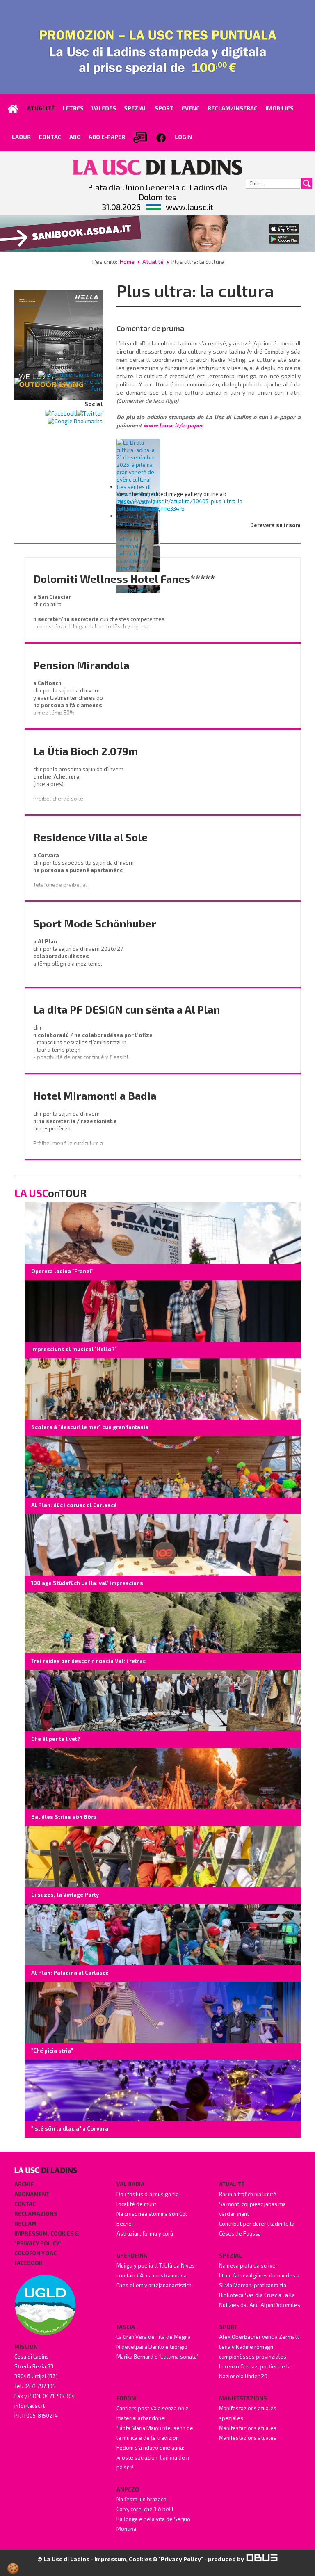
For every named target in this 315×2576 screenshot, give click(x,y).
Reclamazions (36, 2214)
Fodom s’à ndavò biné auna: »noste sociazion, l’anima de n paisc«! (153, 2457)
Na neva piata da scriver (248, 2265)
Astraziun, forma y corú (145, 2233)
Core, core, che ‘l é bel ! (145, 2509)
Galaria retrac (82, 351)
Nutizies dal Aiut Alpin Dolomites (260, 2305)
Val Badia (130, 2184)
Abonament (32, 2194)
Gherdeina (132, 2256)
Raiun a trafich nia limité (248, 2194)
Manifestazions (243, 2398)
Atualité (153, 261)
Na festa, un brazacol (142, 2499)
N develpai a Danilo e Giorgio (152, 2347)
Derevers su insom (275, 525)
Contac (25, 2204)
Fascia (126, 2327)
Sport (228, 2327)
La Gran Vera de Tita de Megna (154, 2337)
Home (127, 261)
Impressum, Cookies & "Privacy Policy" (47, 2238)
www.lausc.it (189, 207)
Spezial (231, 2256)
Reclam (25, 2224)
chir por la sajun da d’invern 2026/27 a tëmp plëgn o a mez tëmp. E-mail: (79, 960)
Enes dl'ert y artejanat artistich (154, 2285)
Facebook (28, 2263)
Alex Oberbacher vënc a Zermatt (259, 2337)
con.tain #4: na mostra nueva (152, 2275)
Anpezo (128, 2489)
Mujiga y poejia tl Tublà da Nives (156, 2265)
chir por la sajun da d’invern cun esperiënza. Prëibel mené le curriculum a (76, 1128)
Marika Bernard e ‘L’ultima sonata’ (157, 2357)
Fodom (126, 2398)
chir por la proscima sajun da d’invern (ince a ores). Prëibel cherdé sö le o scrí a (79, 788)
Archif (24, 2184)
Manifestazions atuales (248, 2428)
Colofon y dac (35, 2253)
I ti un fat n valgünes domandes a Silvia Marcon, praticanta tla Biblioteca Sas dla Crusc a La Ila (259, 2285)
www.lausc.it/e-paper (173, 425)
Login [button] (183, 137)
